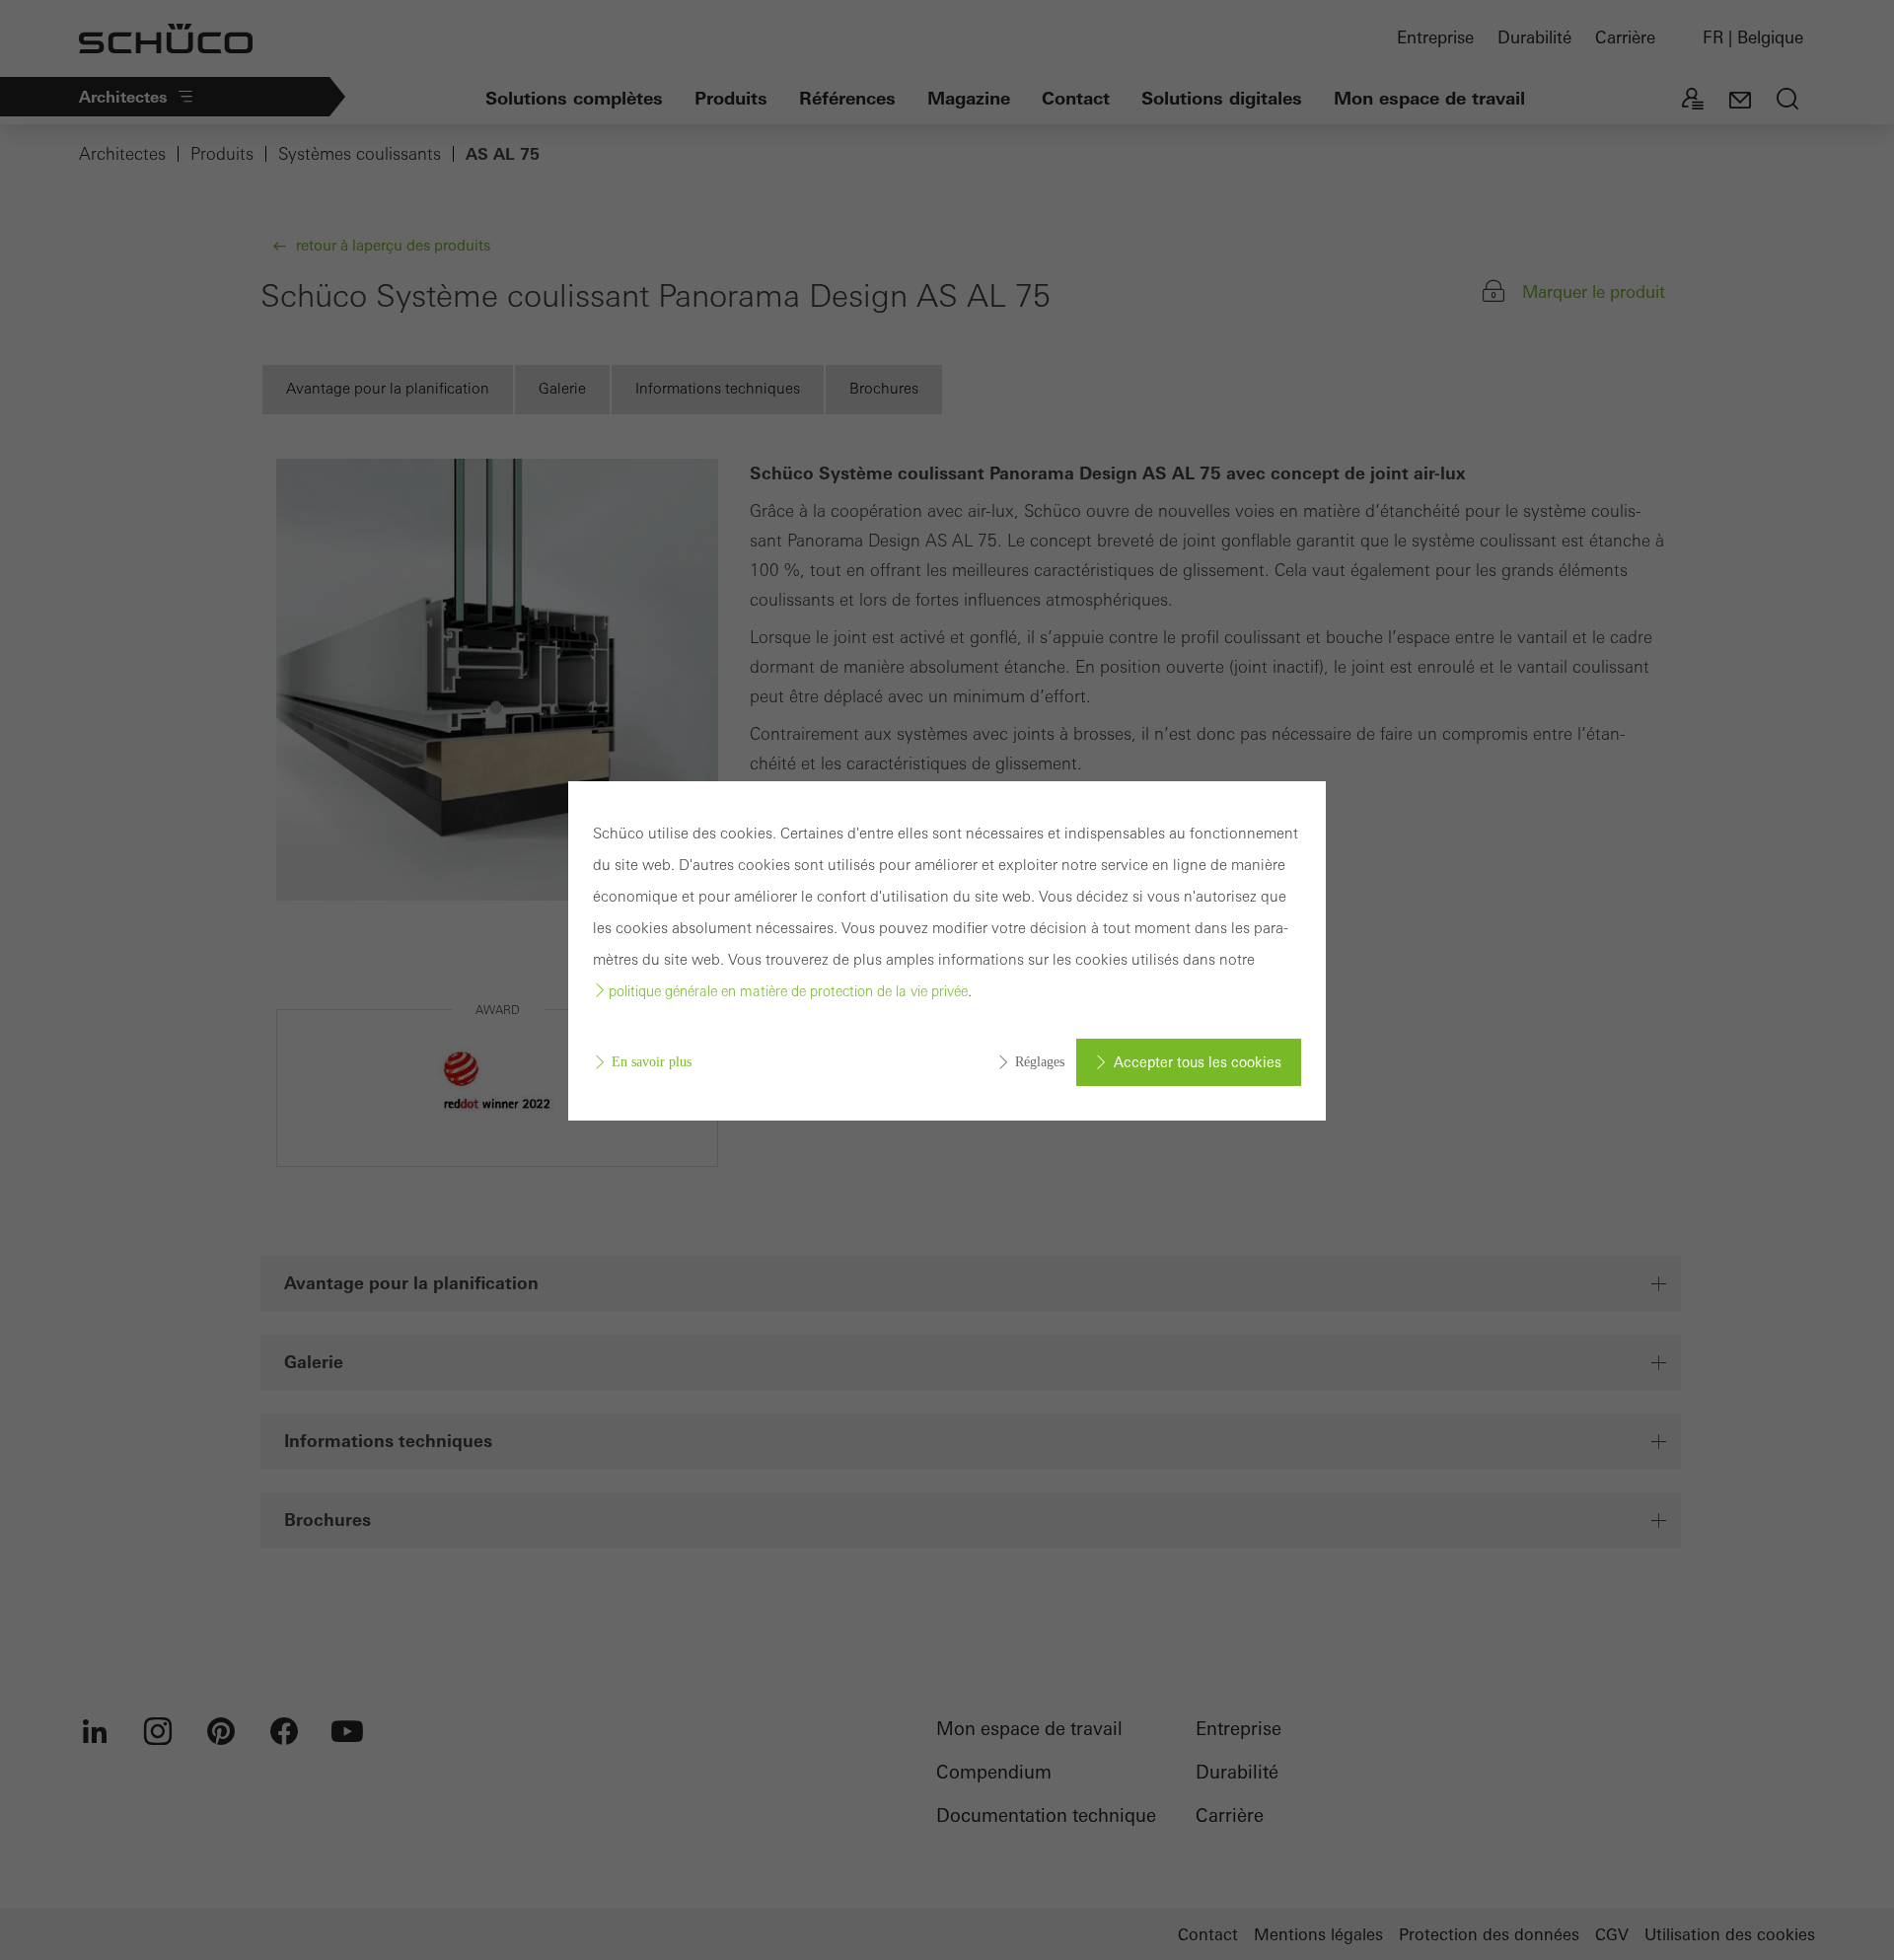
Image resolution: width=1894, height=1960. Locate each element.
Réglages (1040, 1062)
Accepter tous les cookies (1198, 1062)
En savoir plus (652, 1062)
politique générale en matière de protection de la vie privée (788, 991)
